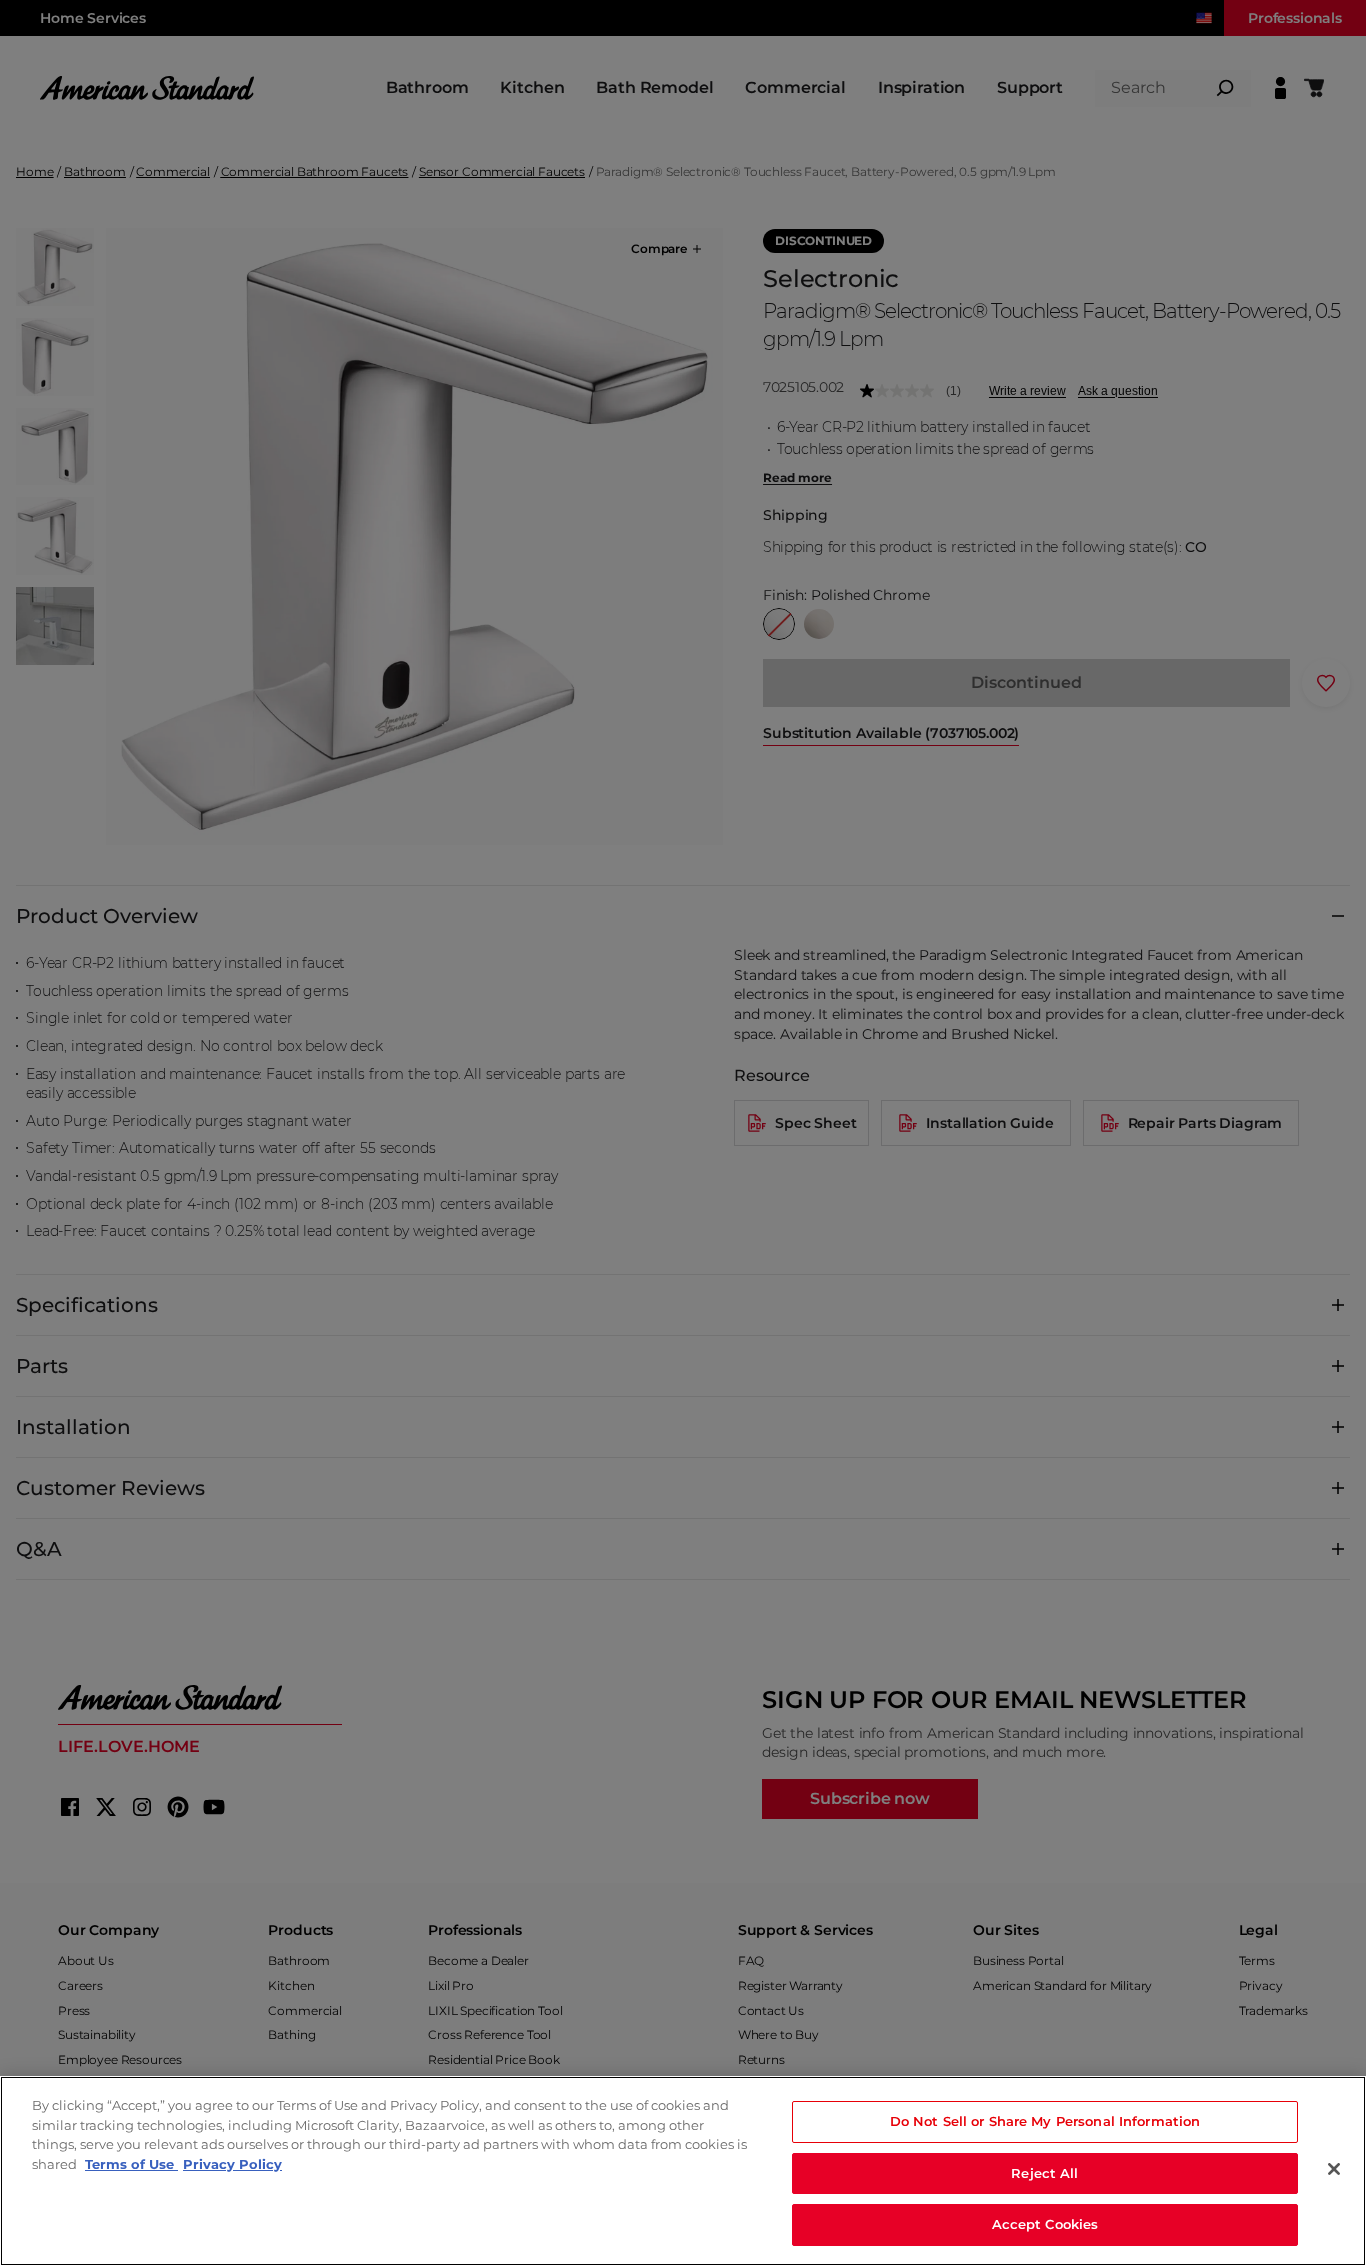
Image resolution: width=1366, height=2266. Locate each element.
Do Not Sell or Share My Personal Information (1045, 2121)
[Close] (1334, 2169)
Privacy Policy (232, 2164)
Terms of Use (131, 2164)
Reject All (1044, 2173)
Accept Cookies (1045, 2224)
